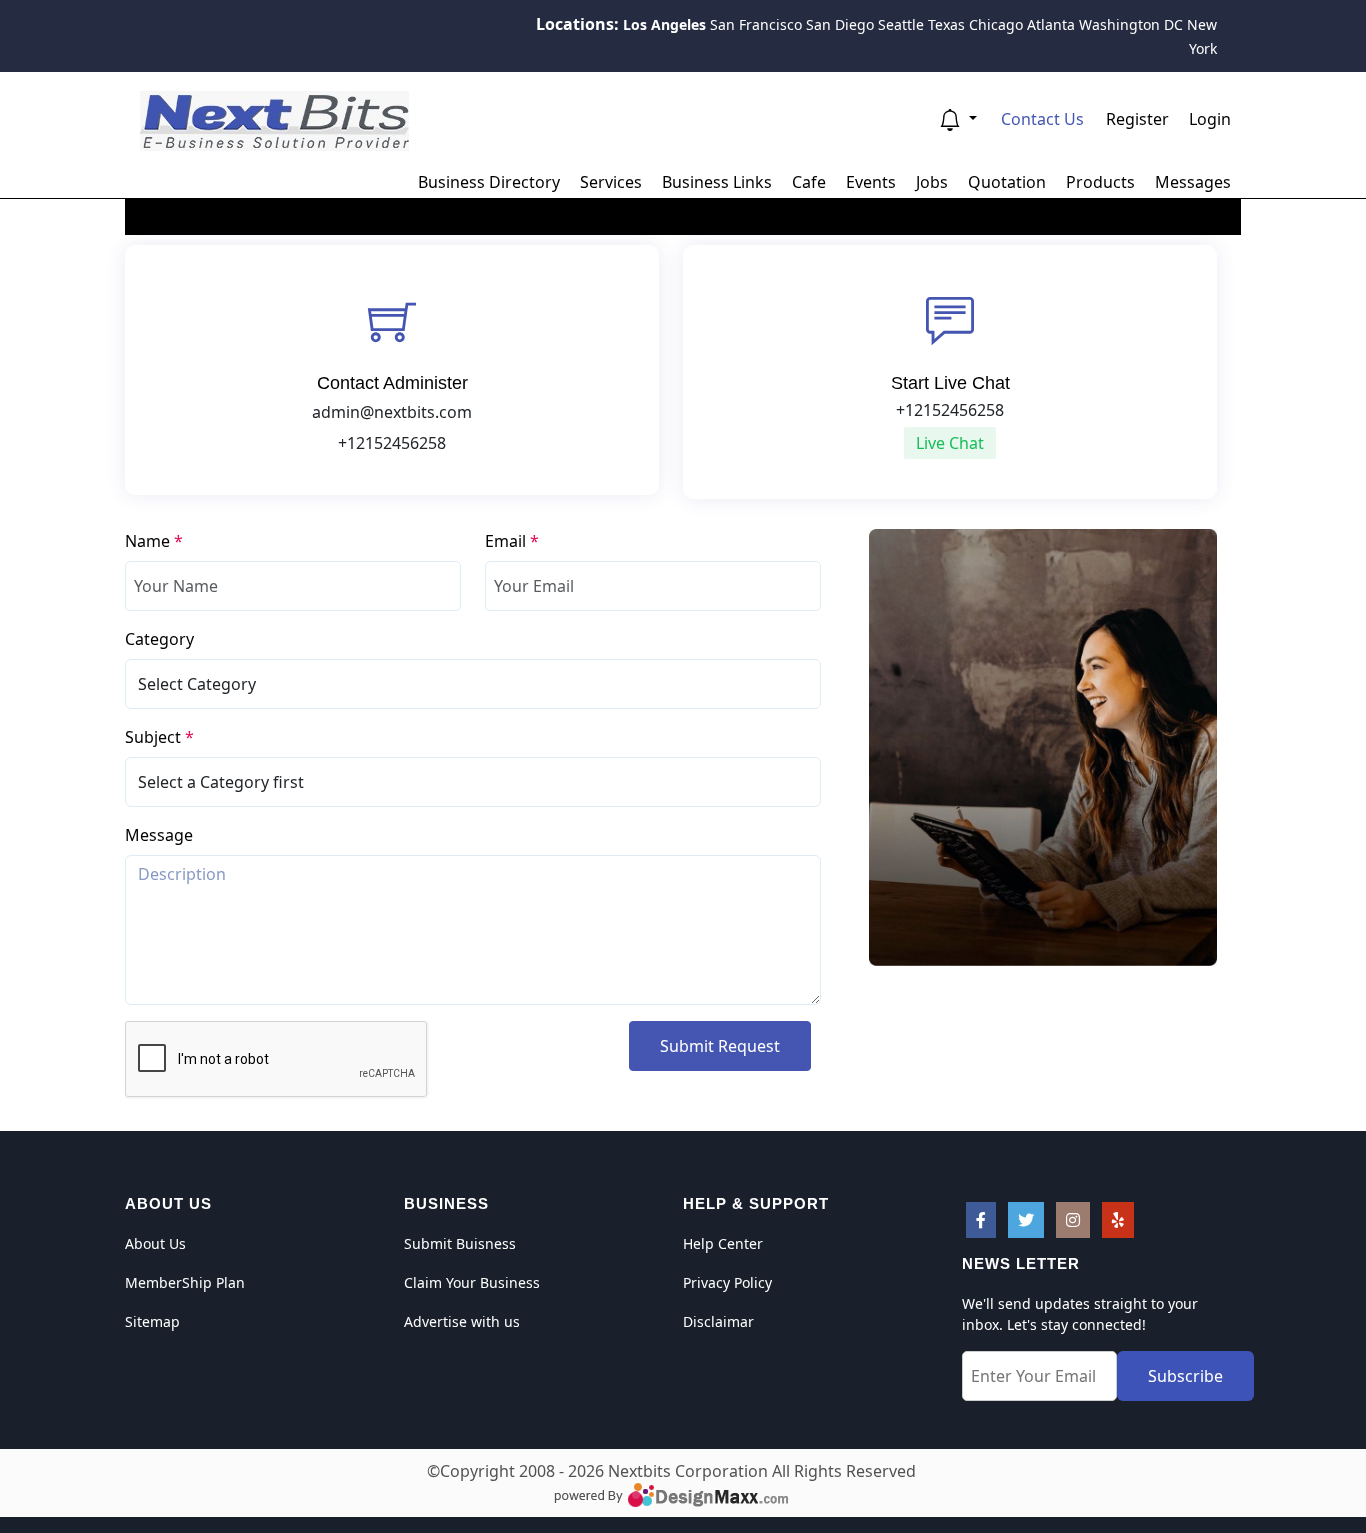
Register (1137, 119)
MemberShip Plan (185, 1282)
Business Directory (489, 182)
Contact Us (1042, 119)
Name (154, 541)
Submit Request (720, 1046)
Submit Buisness (460, 1243)
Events (871, 182)
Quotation (1007, 182)
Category (159, 639)
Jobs (932, 182)
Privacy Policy (727, 1282)
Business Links (717, 182)
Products (1100, 182)
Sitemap (152, 1321)
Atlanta (1051, 24)
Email (512, 541)
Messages (1193, 182)
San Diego (840, 24)
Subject (159, 737)
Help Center (723, 1243)
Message (159, 835)
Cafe (809, 182)
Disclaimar (718, 1321)
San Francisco (756, 24)
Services (611, 182)
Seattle (901, 24)
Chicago (996, 24)
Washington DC (1131, 24)
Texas (946, 24)
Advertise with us (462, 1321)
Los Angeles (664, 24)
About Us (155, 1243)
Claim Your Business (472, 1282)
